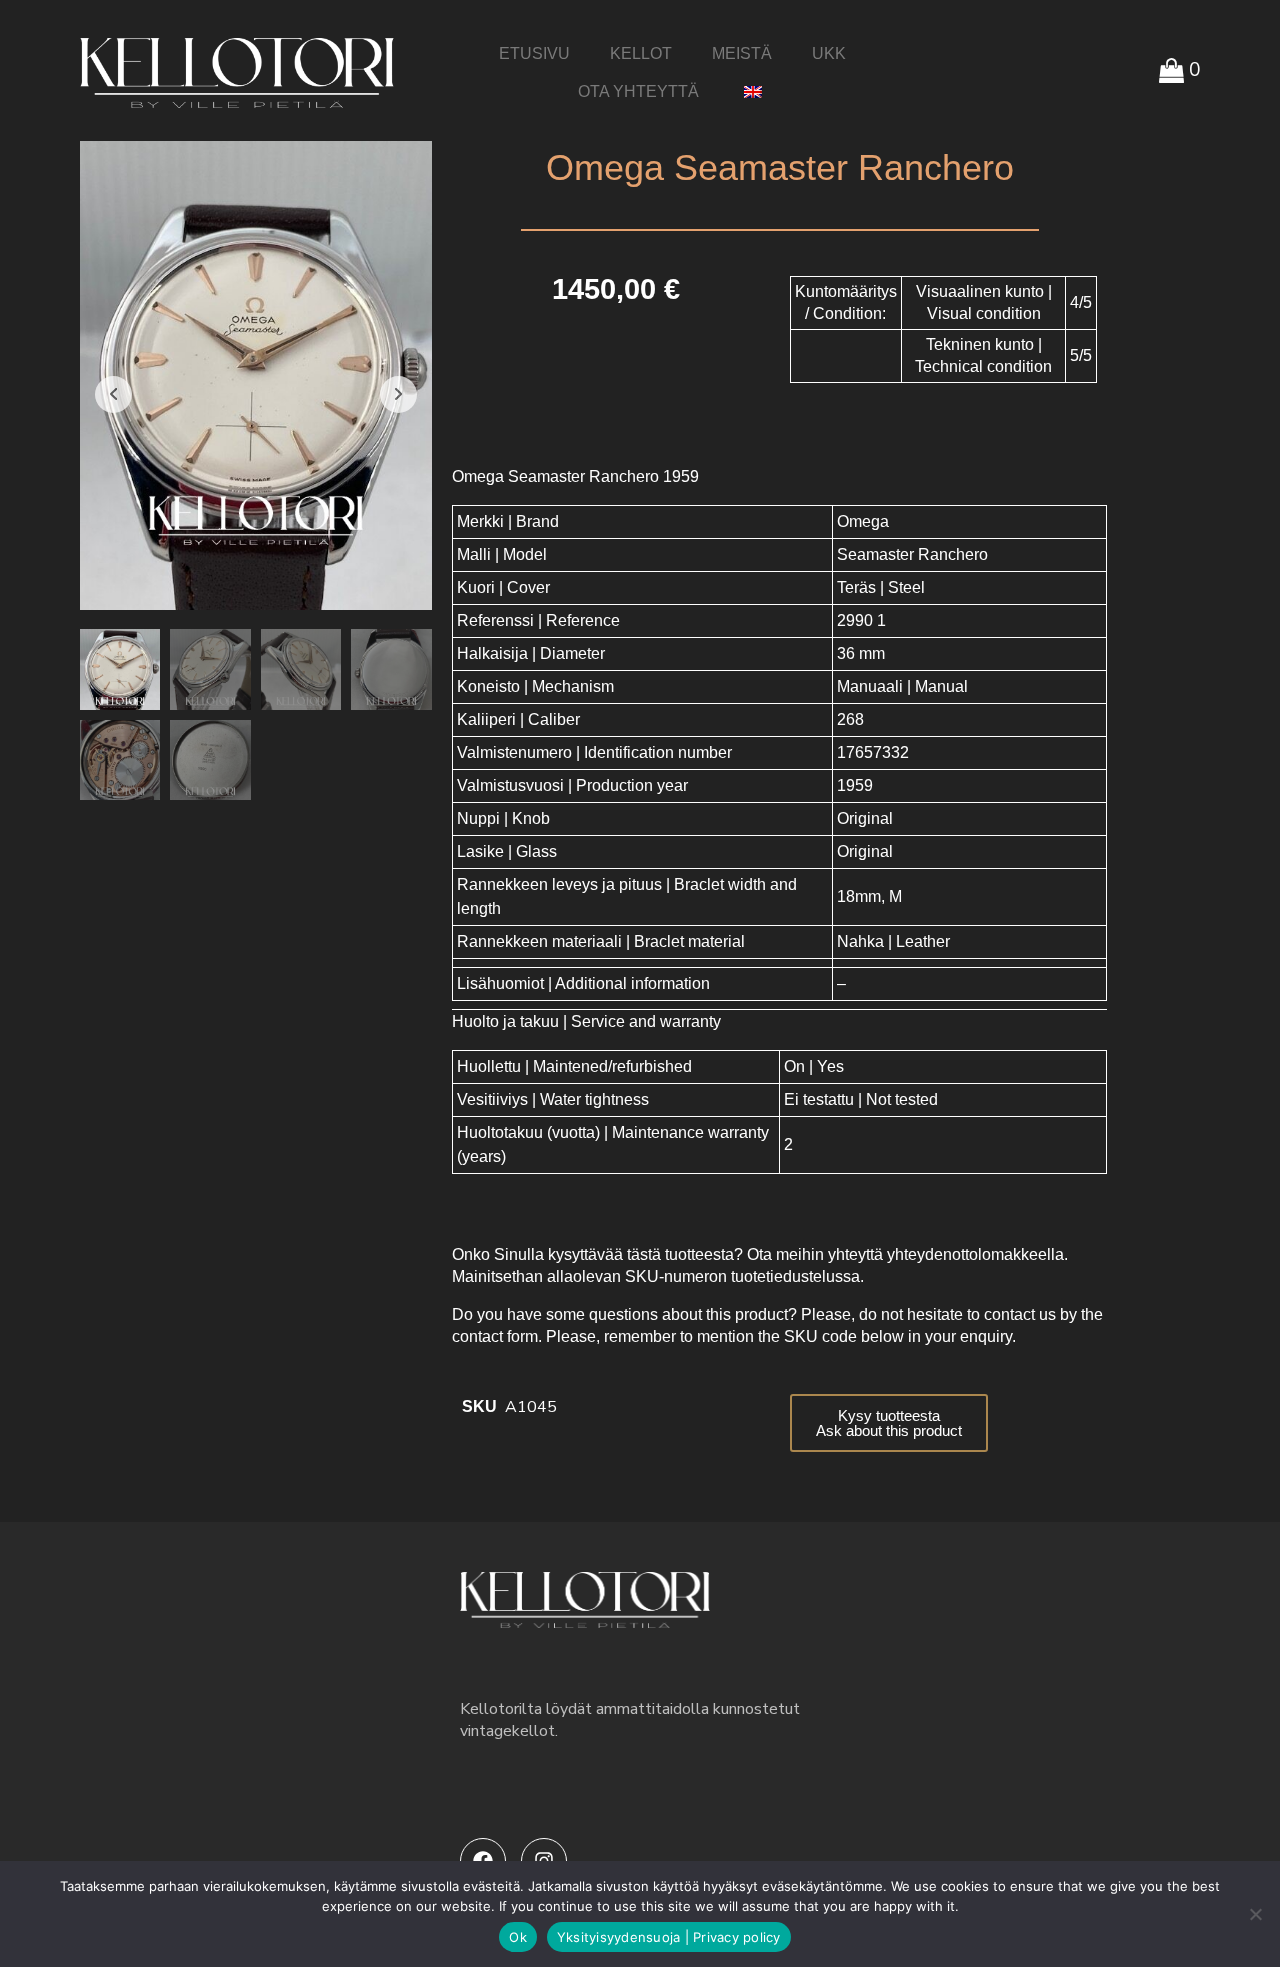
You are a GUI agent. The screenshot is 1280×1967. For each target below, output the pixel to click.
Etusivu (534, 53)
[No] (1255, 1914)
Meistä (742, 53)
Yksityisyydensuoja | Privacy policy (669, 1937)
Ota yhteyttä (638, 91)
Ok (518, 1937)
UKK (829, 53)
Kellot (641, 53)
